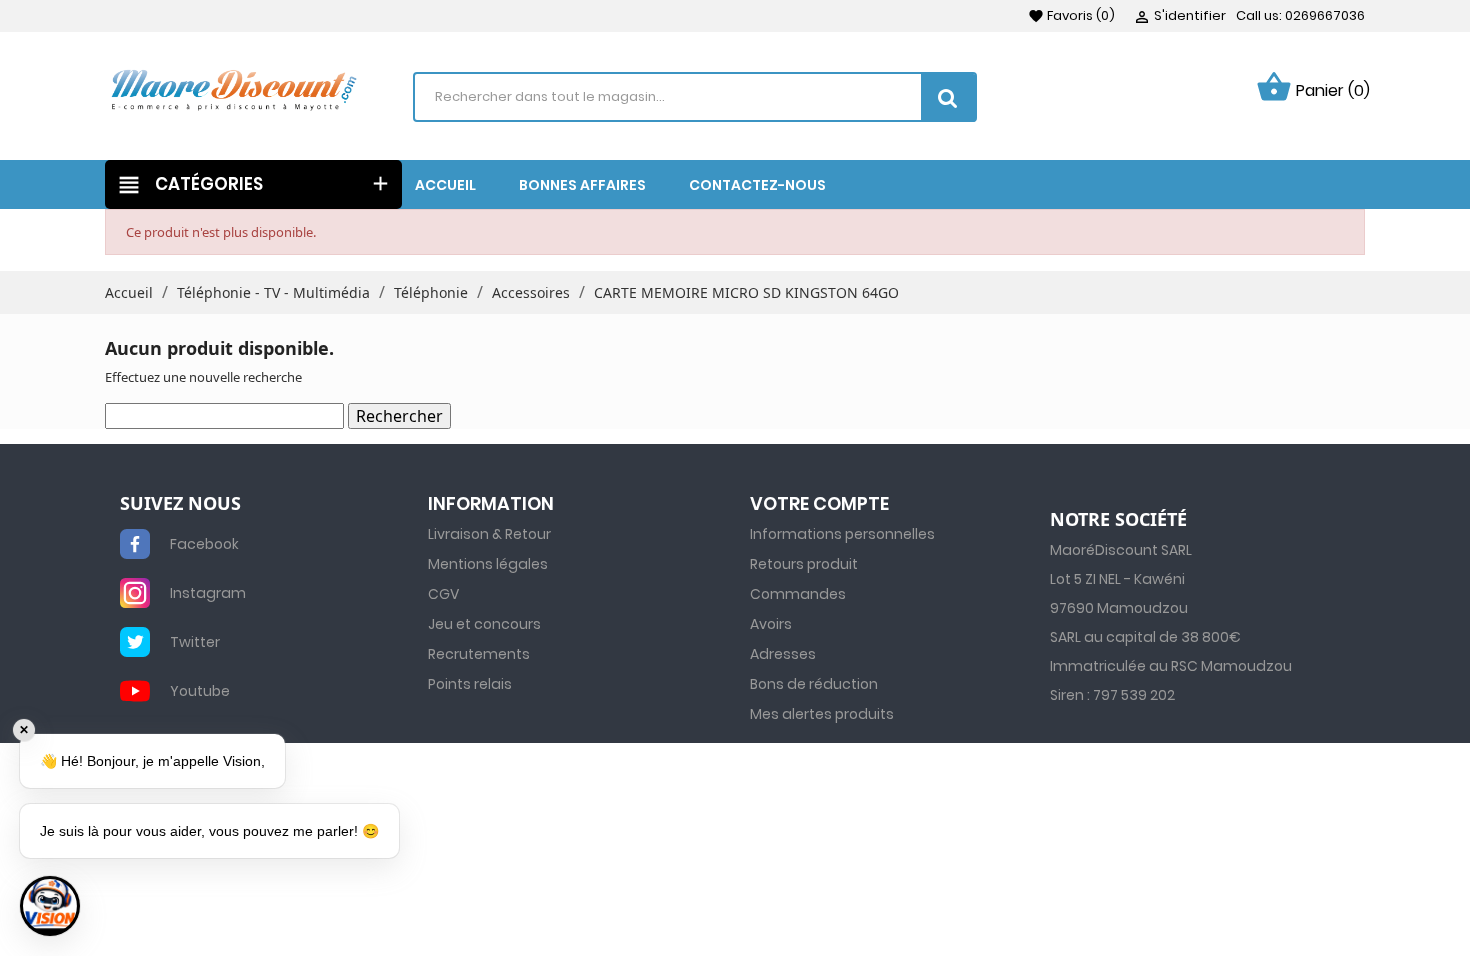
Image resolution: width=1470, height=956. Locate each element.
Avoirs (771, 624)
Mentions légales (488, 564)
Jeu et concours (484, 624)
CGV (443, 594)
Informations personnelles (842, 534)
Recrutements (479, 654)
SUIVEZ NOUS (180, 504)
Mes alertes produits (822, 714)
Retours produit (804, 564)
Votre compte (819, 503)
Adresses (783, 654)
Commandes (798, 594)
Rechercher (399, 416)
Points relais (470, 684)
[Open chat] (50, 906)
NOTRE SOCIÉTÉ (1118, 520)
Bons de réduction (814, 684)
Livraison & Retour (489, 534)
